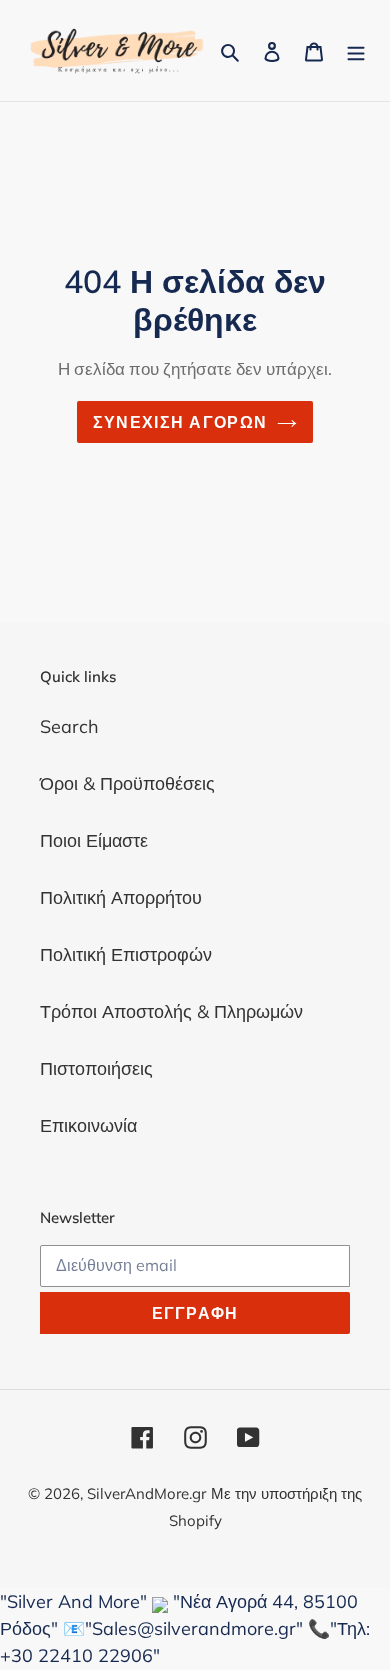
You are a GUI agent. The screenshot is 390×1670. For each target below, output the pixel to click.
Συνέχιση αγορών (180, 422)
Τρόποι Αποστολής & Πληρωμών (171, 1011)
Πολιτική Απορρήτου (121, 897)
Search (69, 726)
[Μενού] (356, 50)
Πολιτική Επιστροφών (126, 954)
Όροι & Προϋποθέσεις (127, 783)
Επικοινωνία (88, 1125)
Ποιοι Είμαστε (94, 840)
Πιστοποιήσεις (96, 1068)
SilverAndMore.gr (146, 1493)
